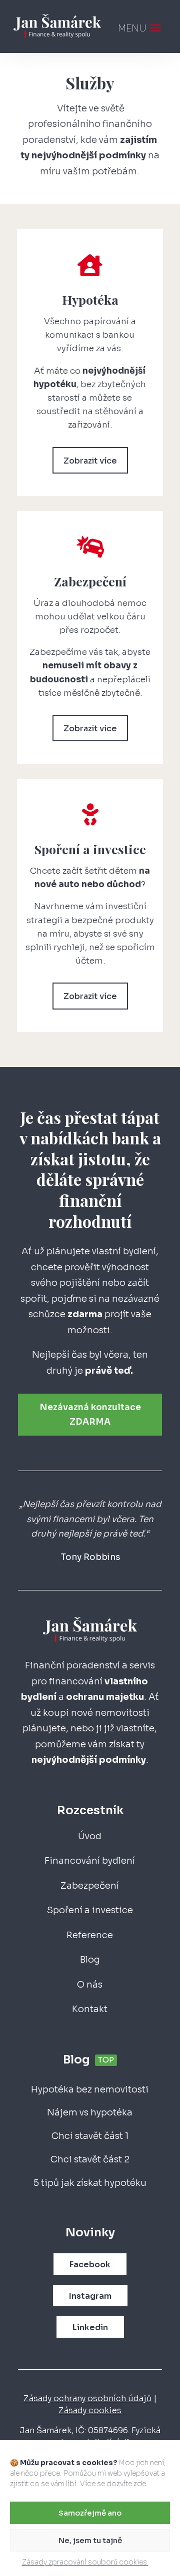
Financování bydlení (90, 1861)
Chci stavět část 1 (90, 2136)
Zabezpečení (90, 1886)
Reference (90, 1935)
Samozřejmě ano (90, 2513)
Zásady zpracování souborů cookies (85, 2562)
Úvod (90, 1836)
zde (140, 2484)
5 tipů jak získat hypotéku (90, 2183)
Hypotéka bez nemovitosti (90, 2089)
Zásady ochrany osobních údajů (87, 2398)
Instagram (90, 2296)
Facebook (90, 2265)
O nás (90, 1985)
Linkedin (90, 2327)
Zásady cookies (90, 2410)
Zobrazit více (90, 461)
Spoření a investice (90, 1910)
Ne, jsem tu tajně (90, 2540)
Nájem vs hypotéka (90, 2112)
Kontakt (90, 2009)
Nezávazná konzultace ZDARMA (90, 1415)
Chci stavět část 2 (90, 2159)
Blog (90, 1960)
